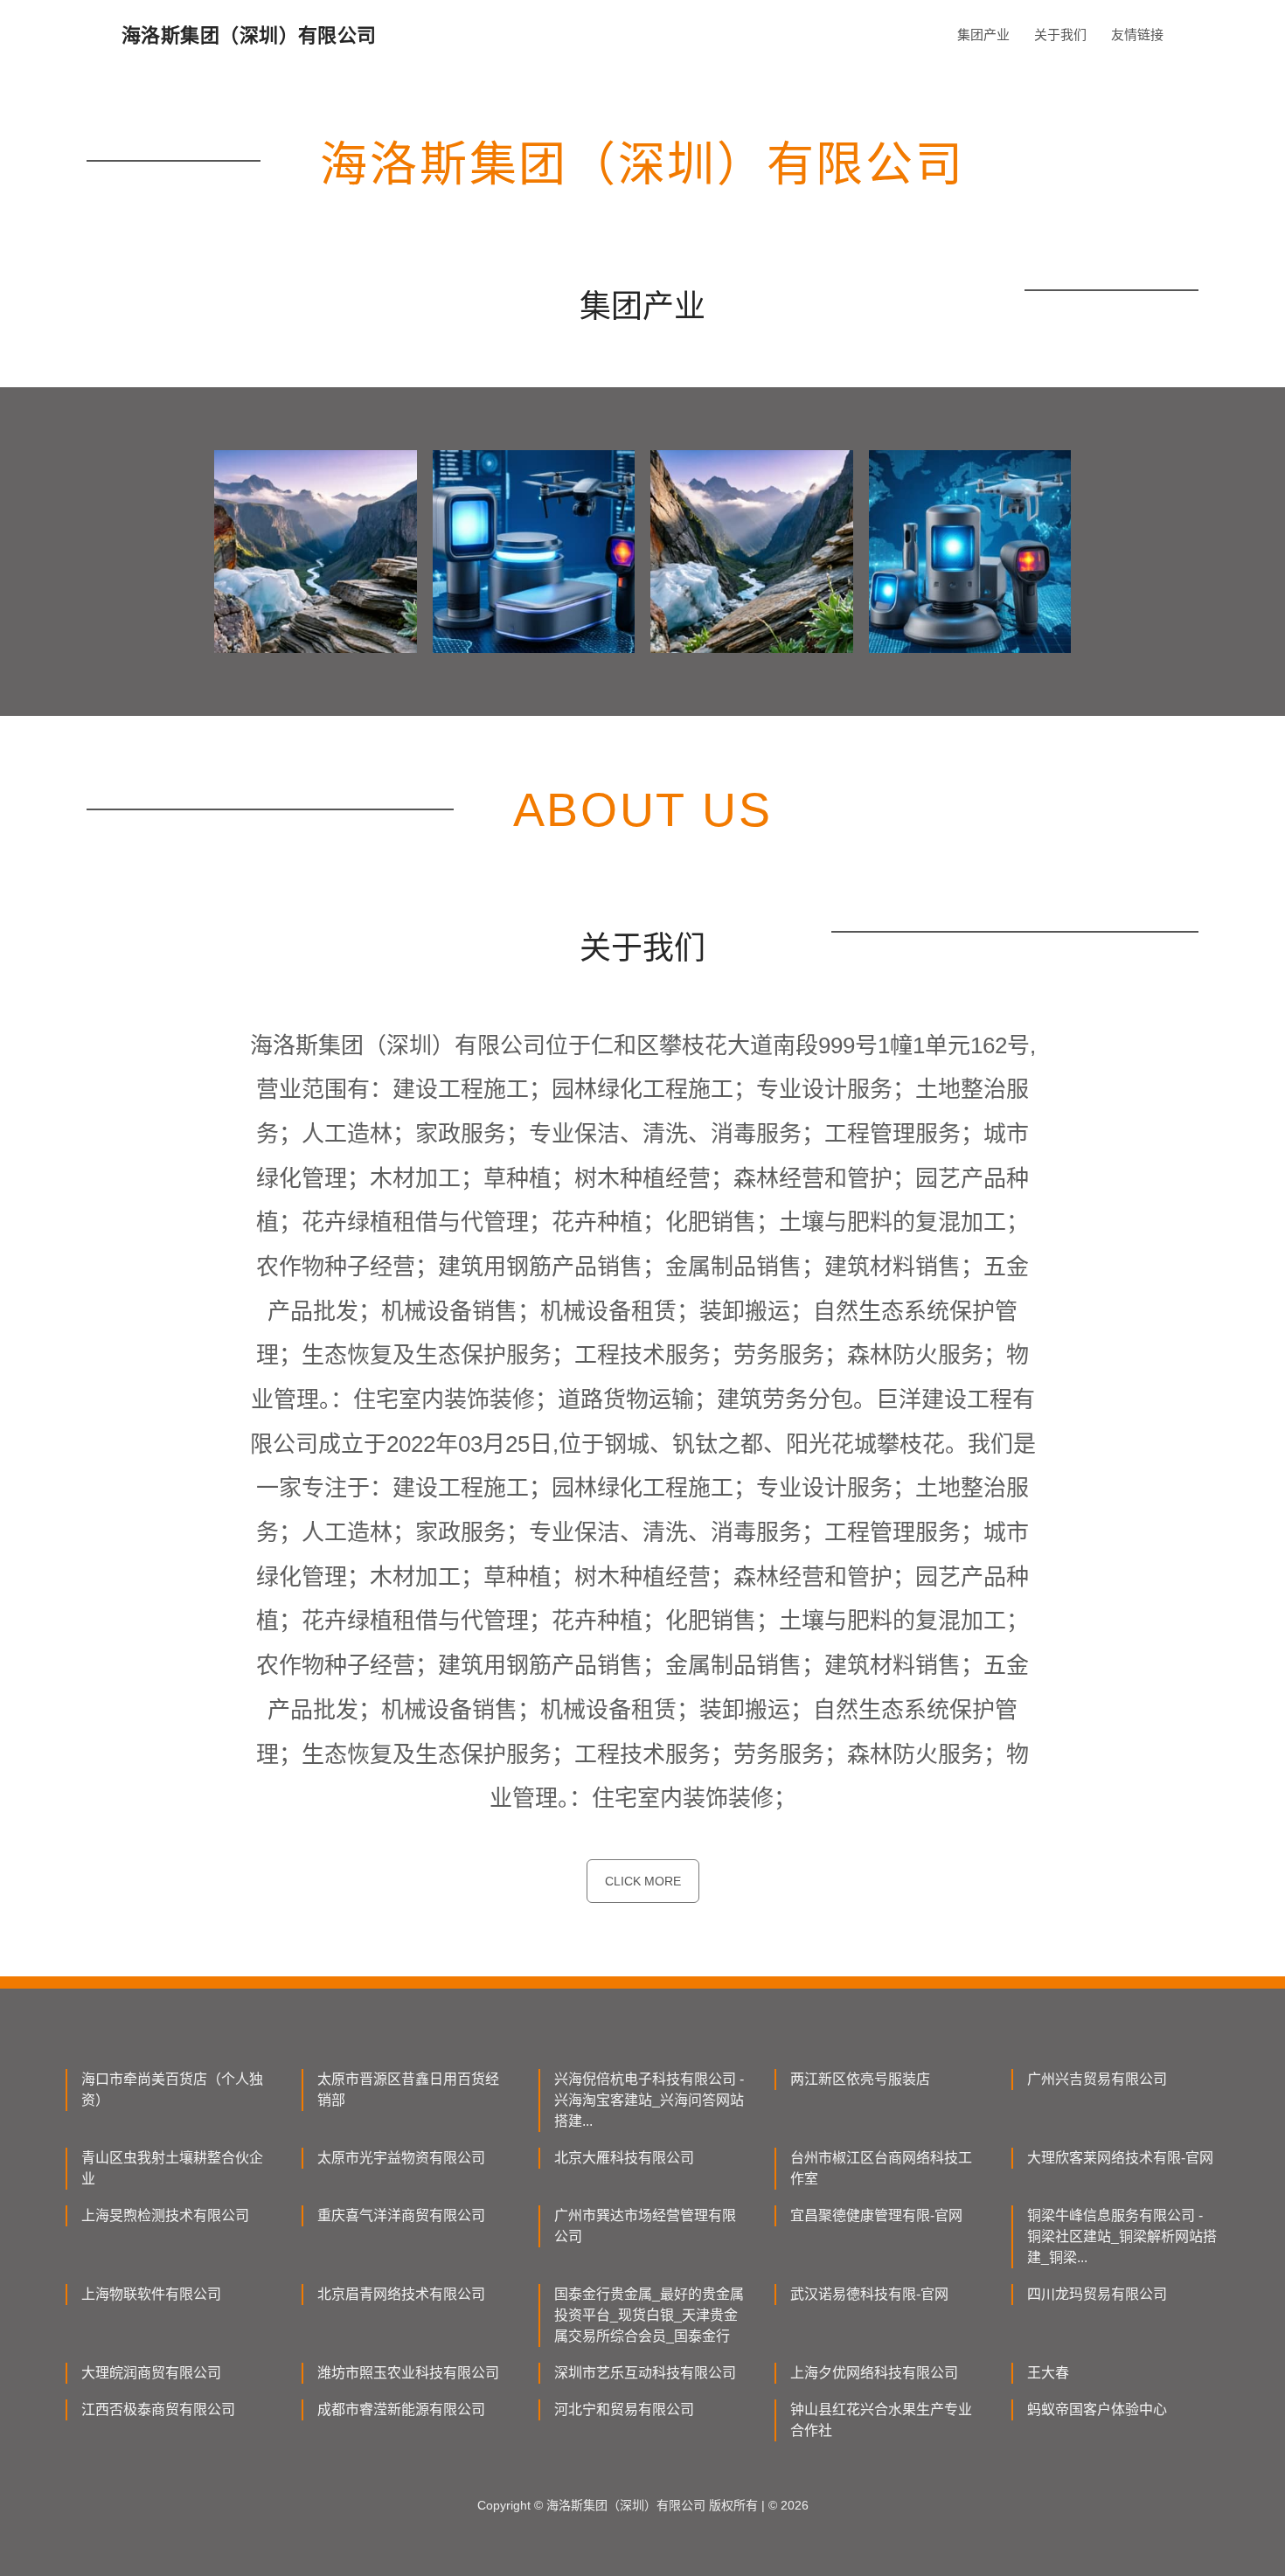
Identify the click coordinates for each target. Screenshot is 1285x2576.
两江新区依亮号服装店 (860, 2079)
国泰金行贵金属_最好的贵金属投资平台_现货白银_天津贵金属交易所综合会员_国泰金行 (649, 2315)
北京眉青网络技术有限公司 (401, 2294)
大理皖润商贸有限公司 (151, 2373)
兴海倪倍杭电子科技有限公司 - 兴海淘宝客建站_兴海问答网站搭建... (649, 2100)
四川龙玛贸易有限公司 (1097, 2294)
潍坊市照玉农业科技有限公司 (408, 2373)
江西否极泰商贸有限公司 (158, 2409)
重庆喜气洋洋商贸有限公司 (401, 2215)
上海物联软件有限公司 (151, 2294)
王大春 (1048, 2373)
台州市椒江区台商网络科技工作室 (881, 2168)
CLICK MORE (643, 1881)
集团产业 (983, 35)
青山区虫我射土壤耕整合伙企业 (172, 2168)
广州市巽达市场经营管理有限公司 (645, 2226)
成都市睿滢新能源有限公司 (401, 2409)
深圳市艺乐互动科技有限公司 (645, 2373)
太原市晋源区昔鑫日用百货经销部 (408, 2090)
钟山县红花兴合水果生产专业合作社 (881, 2420)
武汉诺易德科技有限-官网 (869, 2294)
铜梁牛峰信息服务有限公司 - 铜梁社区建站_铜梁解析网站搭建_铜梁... (1122, 2236)
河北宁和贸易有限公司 (624, 2409)
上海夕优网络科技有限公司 (874, 2373)
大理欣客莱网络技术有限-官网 (1120, 2158)
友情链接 (1137, 35)
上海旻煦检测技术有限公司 (165, 2215)
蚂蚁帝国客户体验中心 (1097, 2409)
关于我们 (1060, 35)
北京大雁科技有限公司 (624, 2158)
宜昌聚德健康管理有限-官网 (876, 2215)
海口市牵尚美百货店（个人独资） (172, 2090)
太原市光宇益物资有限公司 (401, 2158)
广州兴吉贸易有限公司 (1097, 2079)
